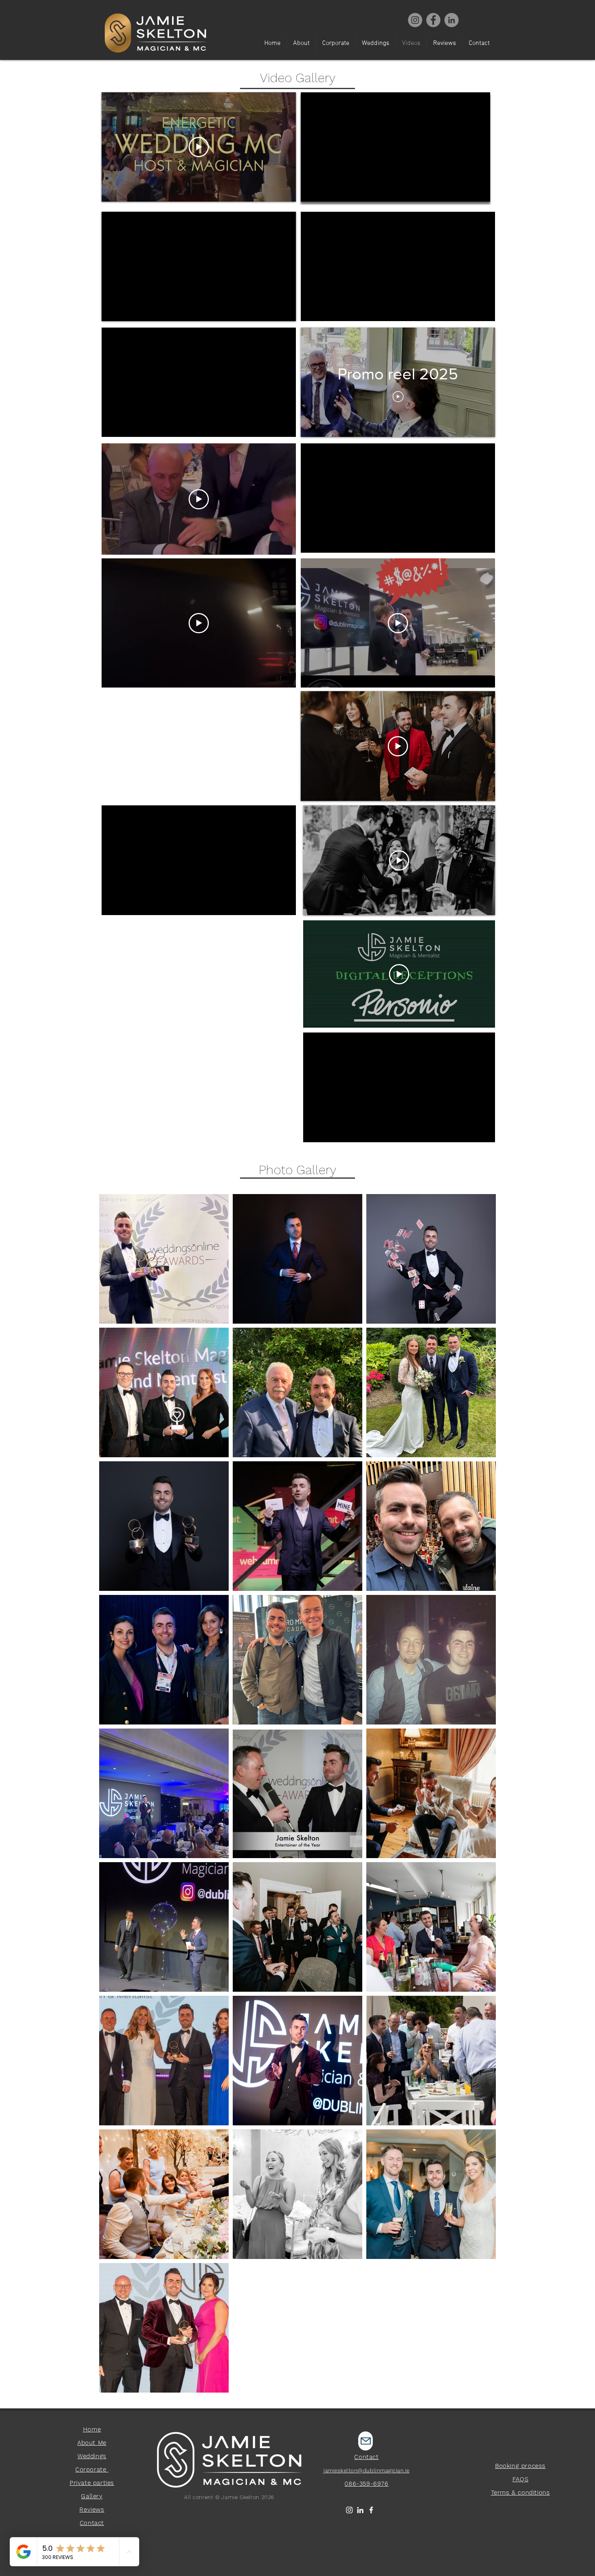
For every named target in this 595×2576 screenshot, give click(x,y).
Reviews (92, 2510)
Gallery (92, 2496)
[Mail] (365, 2441)
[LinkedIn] (360, 2510)
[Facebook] (433, 20)
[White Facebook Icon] (371, 2510)
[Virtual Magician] (452, 20)
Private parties (92, 2483)
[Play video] (199, 147)
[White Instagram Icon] (349, 2510)
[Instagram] (415, 20)
